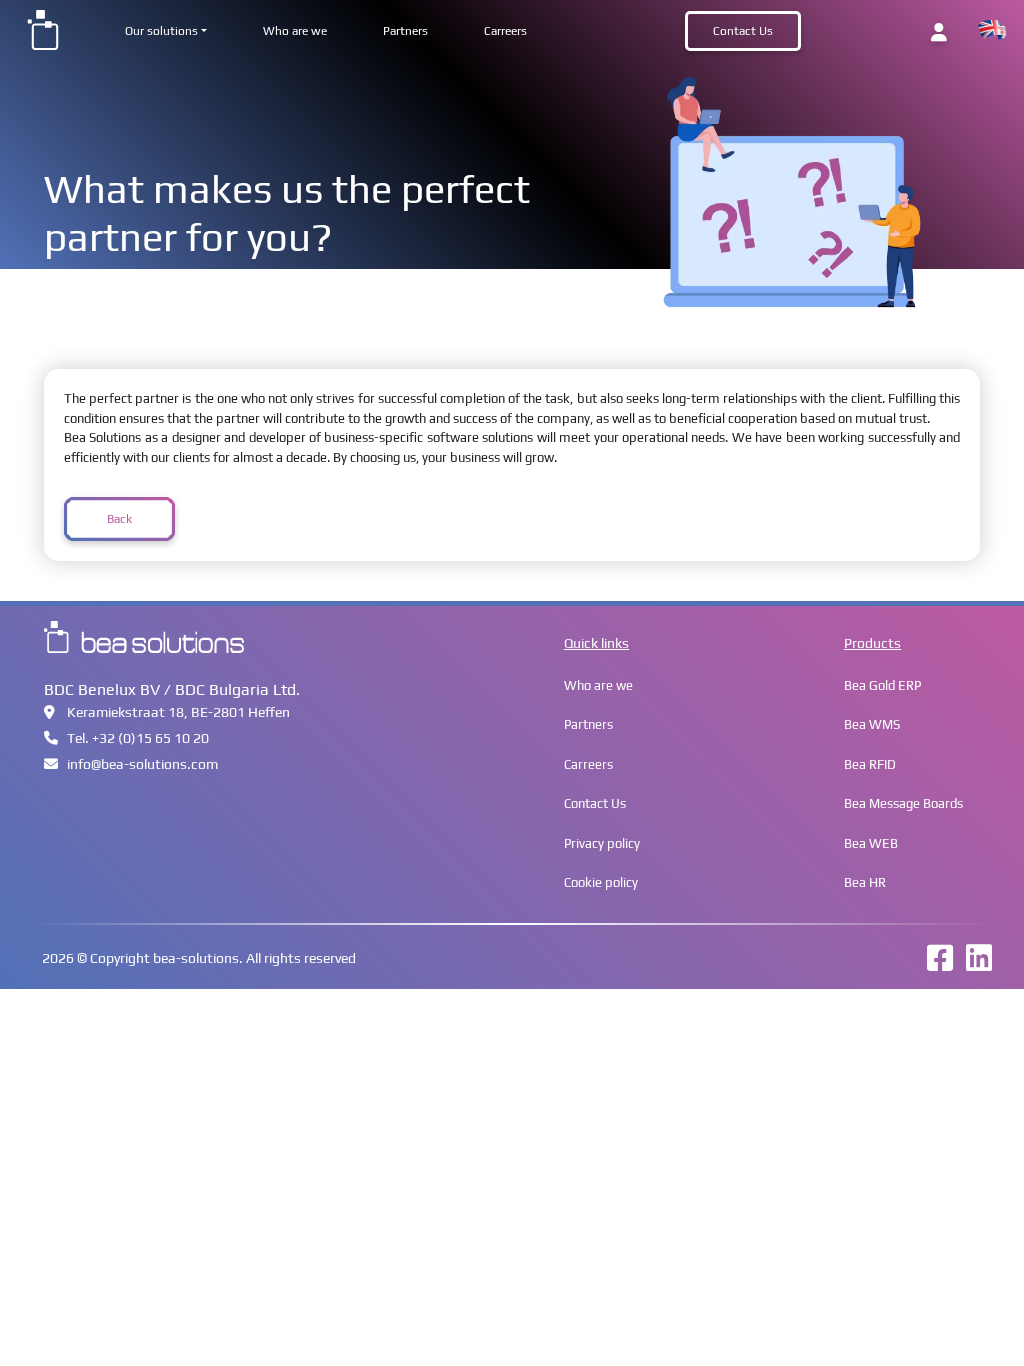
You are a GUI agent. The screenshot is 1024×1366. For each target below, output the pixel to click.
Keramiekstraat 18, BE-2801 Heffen (178, 712)
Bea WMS (872, 724)
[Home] (43, 28)
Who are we (295, 31)
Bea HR (865, 882)
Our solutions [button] (161, 31)
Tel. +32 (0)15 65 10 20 (138, 738)
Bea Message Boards (903, 803)
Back (119, 519)
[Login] (939, 32)
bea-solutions (196, 958)
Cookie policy (601, 882)
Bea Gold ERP (882, 685)
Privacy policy (602, 843)
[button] (992, 30)
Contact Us (743, 31)
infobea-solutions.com (142, 764)
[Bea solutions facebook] (935, 964)
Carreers (505, 31)
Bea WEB (871, 843)
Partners (405, 31)
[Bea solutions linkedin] (974, 964)
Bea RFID (870, 764)
